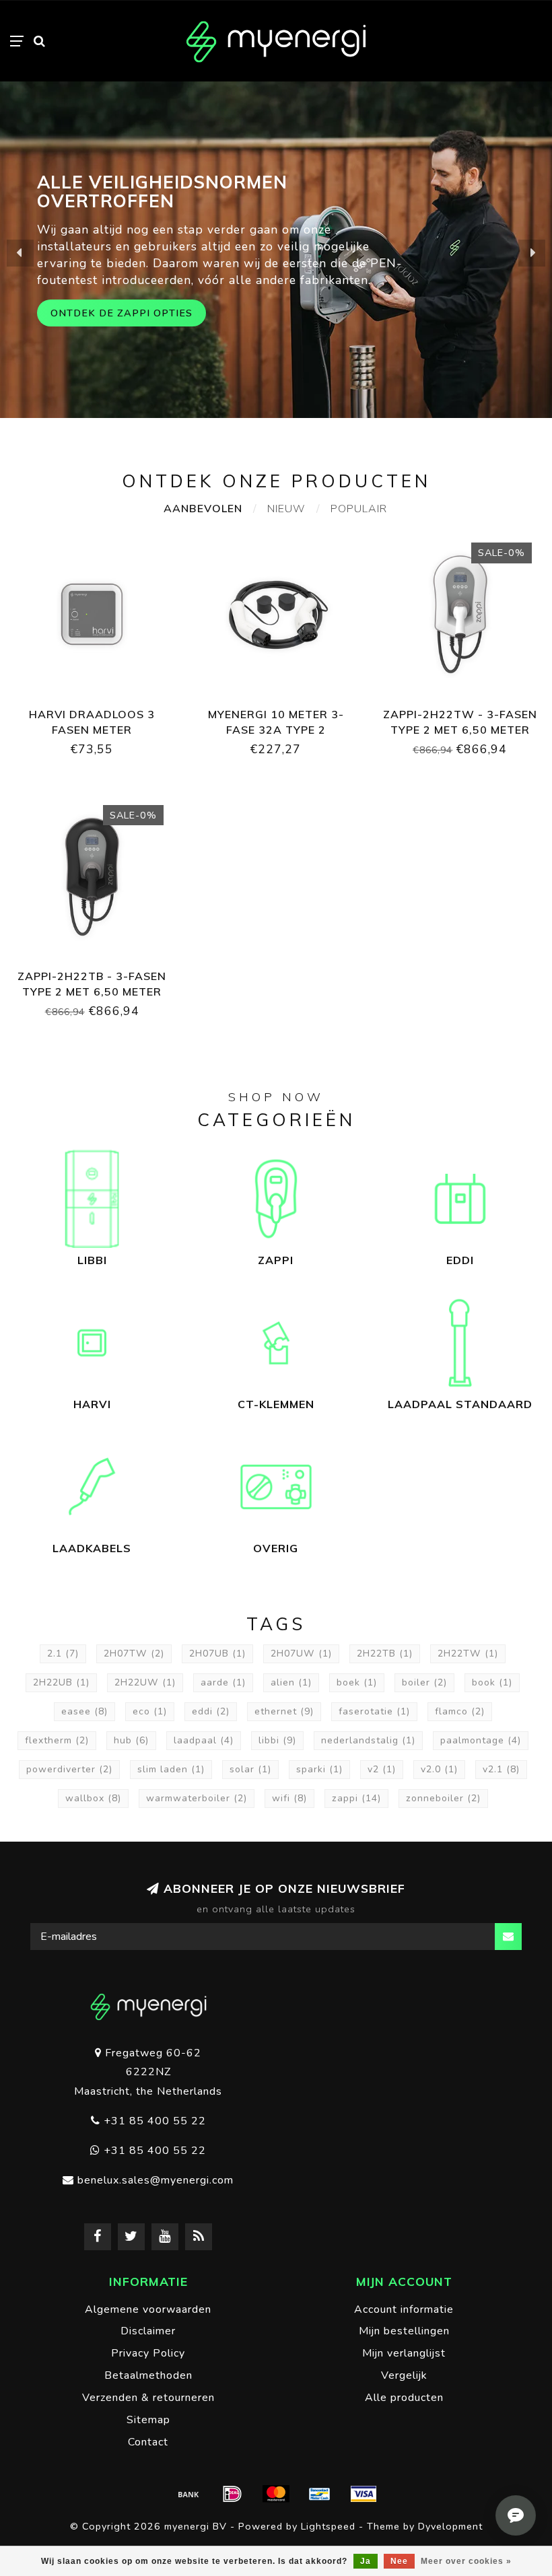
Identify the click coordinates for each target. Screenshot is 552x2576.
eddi (211, 1711)
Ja (366, 2561)
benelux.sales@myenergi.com (156, 2180)
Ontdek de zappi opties (122, 313)
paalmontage (481, 1740)
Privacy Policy (148, 2353)
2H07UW (301, 1653)
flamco (460, 1711)
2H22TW (468, 1653)
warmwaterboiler (197, 1798)
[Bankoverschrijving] (188, 2494)
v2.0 (439, 1769)
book (492, 1682)
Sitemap (148, 2420)
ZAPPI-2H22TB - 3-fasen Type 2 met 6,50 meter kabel (92, 991)
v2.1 (501, 1769)
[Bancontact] (320, 2494)
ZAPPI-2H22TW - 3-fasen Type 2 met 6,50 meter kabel (460, 730)
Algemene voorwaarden (148, 2309)
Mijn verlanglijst (404, 2353)
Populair (359, 509)
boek (357, 1682)
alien (291, 1682)
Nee (399, 2561)
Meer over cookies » (466, 2561)
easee (84, 1711)
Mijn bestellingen (404, 2331)
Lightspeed (328, 2526)
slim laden (171, 1769)
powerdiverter (69, 1769)
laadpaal (204, 1740)
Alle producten (404, 2398)
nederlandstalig (368, 1740)
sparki (319, 1769)
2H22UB (61, 1682)
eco (150, 1711)
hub (131, 1740)
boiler (424, 1682)
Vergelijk (404, 2375)
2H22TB (385, 1653)
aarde (223, 1682)
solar (250, 1769)
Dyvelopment (450, 2526)
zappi (356, 1798)
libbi (277, 1740)
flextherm (57, 1740)
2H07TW (134, 1653)
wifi (289, 1798)
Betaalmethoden (148, 2375)
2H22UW (145, 1682)
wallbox (93, 1798)
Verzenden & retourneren (148, 2398)
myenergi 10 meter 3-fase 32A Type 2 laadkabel (276, 730)
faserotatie (374, 1711)
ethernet (284, 1711)
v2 (382, 1769)
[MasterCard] (276, 2494)
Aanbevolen (203, 509)
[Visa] (364, 2494)
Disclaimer (148, 2331)
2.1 (63, 1653)
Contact (148, 2442)
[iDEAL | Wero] (232, 2494)
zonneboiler (443, 1798)
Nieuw (286, 509)
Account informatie (404, 2309)
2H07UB (217, 1653)
